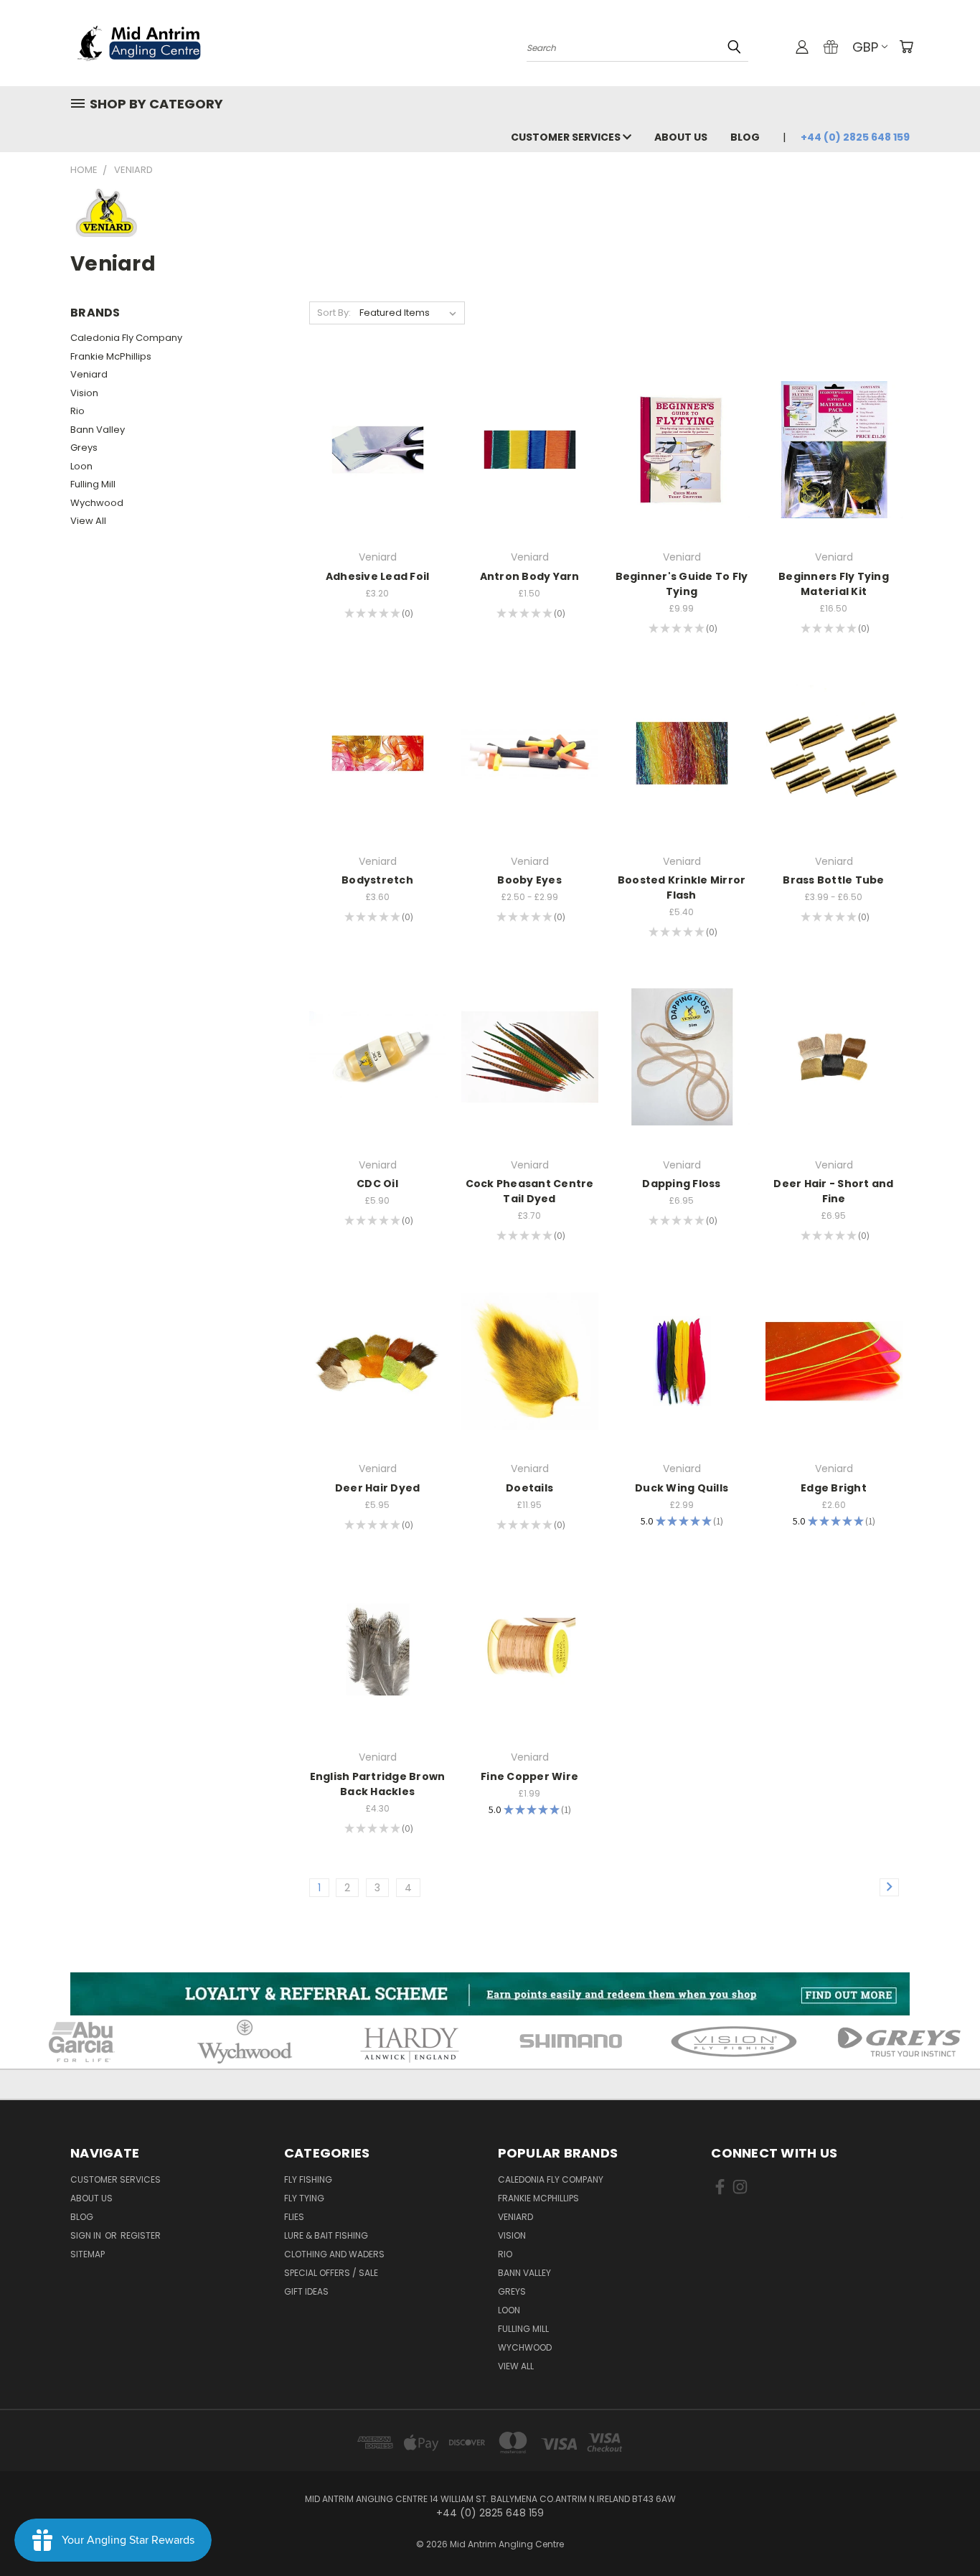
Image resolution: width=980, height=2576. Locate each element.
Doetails (529, 1488)
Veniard (89, 374)
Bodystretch (377, 880)
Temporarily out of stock (834, 475)
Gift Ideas (306, 2291)
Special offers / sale (331, 2273)
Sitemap (88, 2254)
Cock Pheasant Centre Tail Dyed (530, 1191)
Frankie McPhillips (111, 356)
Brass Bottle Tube (833, 880)
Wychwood (97, 503)
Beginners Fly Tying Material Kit (834, 584)
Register (141, 2235)
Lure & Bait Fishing (326, 2235)
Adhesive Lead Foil (378, 576)
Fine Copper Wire (529, 1776)
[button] (490, 1994)
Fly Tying (304, 2198)
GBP (865, 47)
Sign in (87, 2235)
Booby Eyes (529, 880)
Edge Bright (834, 1488)
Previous (942, 2531)
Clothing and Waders (334, 2254)
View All (88, 521)
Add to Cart (378, 475)
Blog (745, 137)
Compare (373, 448)
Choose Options (530, 475)
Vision (84, 393)
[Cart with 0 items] (906, 47)
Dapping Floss (681, 1184)
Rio (77, 411)
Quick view (377, 420)
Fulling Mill (93, 484)
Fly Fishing (308, 2179)
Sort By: (334, 313)
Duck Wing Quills (682, 1488)
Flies (294, 2217)
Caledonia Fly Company (126, 338)
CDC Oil (377, 1184)
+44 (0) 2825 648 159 (855, 137)
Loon (81, 466)
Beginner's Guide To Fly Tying (682, 584)
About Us (681, 137)
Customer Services (567, 137)
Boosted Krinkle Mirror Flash (682, 887)
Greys (84, 448)
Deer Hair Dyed (378, 1488)
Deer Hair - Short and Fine (833, 1191)
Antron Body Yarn (530, 576)
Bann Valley (98, 430)
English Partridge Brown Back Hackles (378, 1784)
